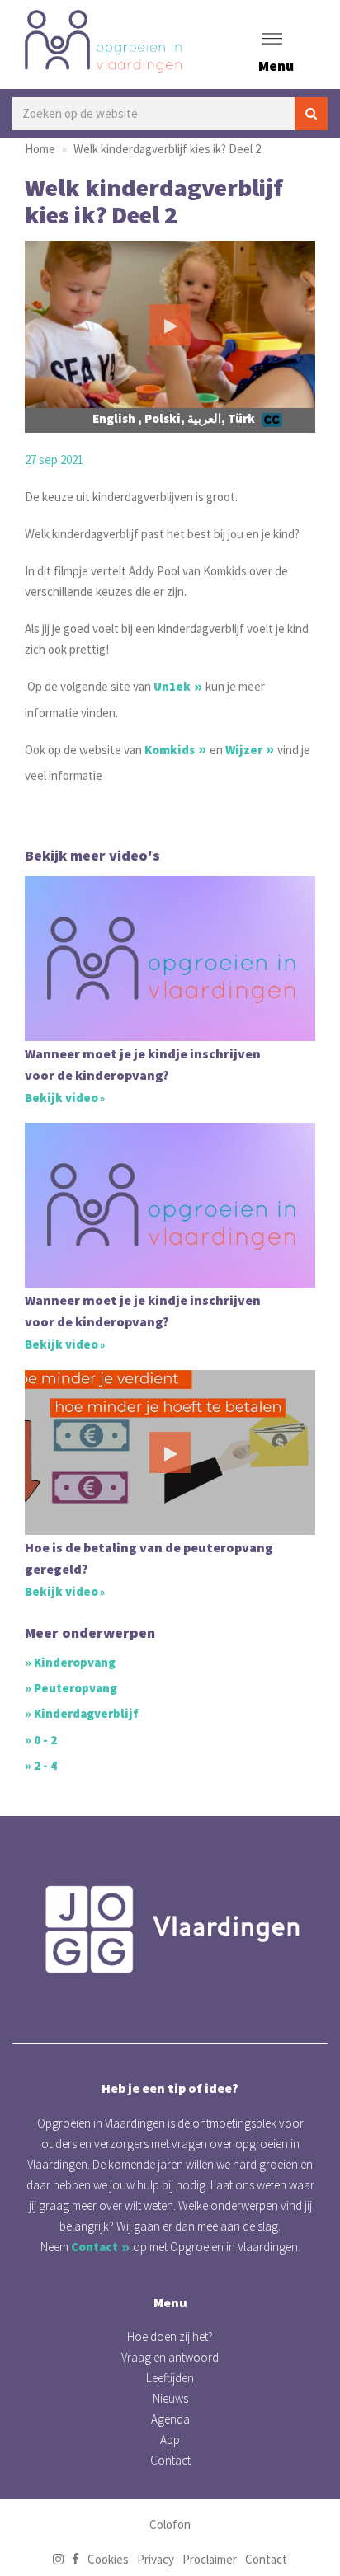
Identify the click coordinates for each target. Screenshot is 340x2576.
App (170, 2440)
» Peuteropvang (71, 1688)
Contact (94, 2247)
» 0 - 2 (41, 1740)
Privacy (156, 2559)
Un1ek (172, 686)
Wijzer (244, 750)
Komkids (170, 750)
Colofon (170, 2524)
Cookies (108, 2559)
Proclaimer (210, 2559)
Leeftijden (170, 2378)
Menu (276, 66)
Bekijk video (61, 1098)
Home (40, 149)
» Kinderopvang (70, 1662)
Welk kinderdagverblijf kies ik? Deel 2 (167, 149)
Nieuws (170, 2398)
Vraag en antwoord (170, 2357)
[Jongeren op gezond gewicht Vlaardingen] (170, 1929)
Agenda (170, 2419)
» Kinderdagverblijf (82, 1713)
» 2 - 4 (41, 1765)
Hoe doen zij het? (170, 2337)
